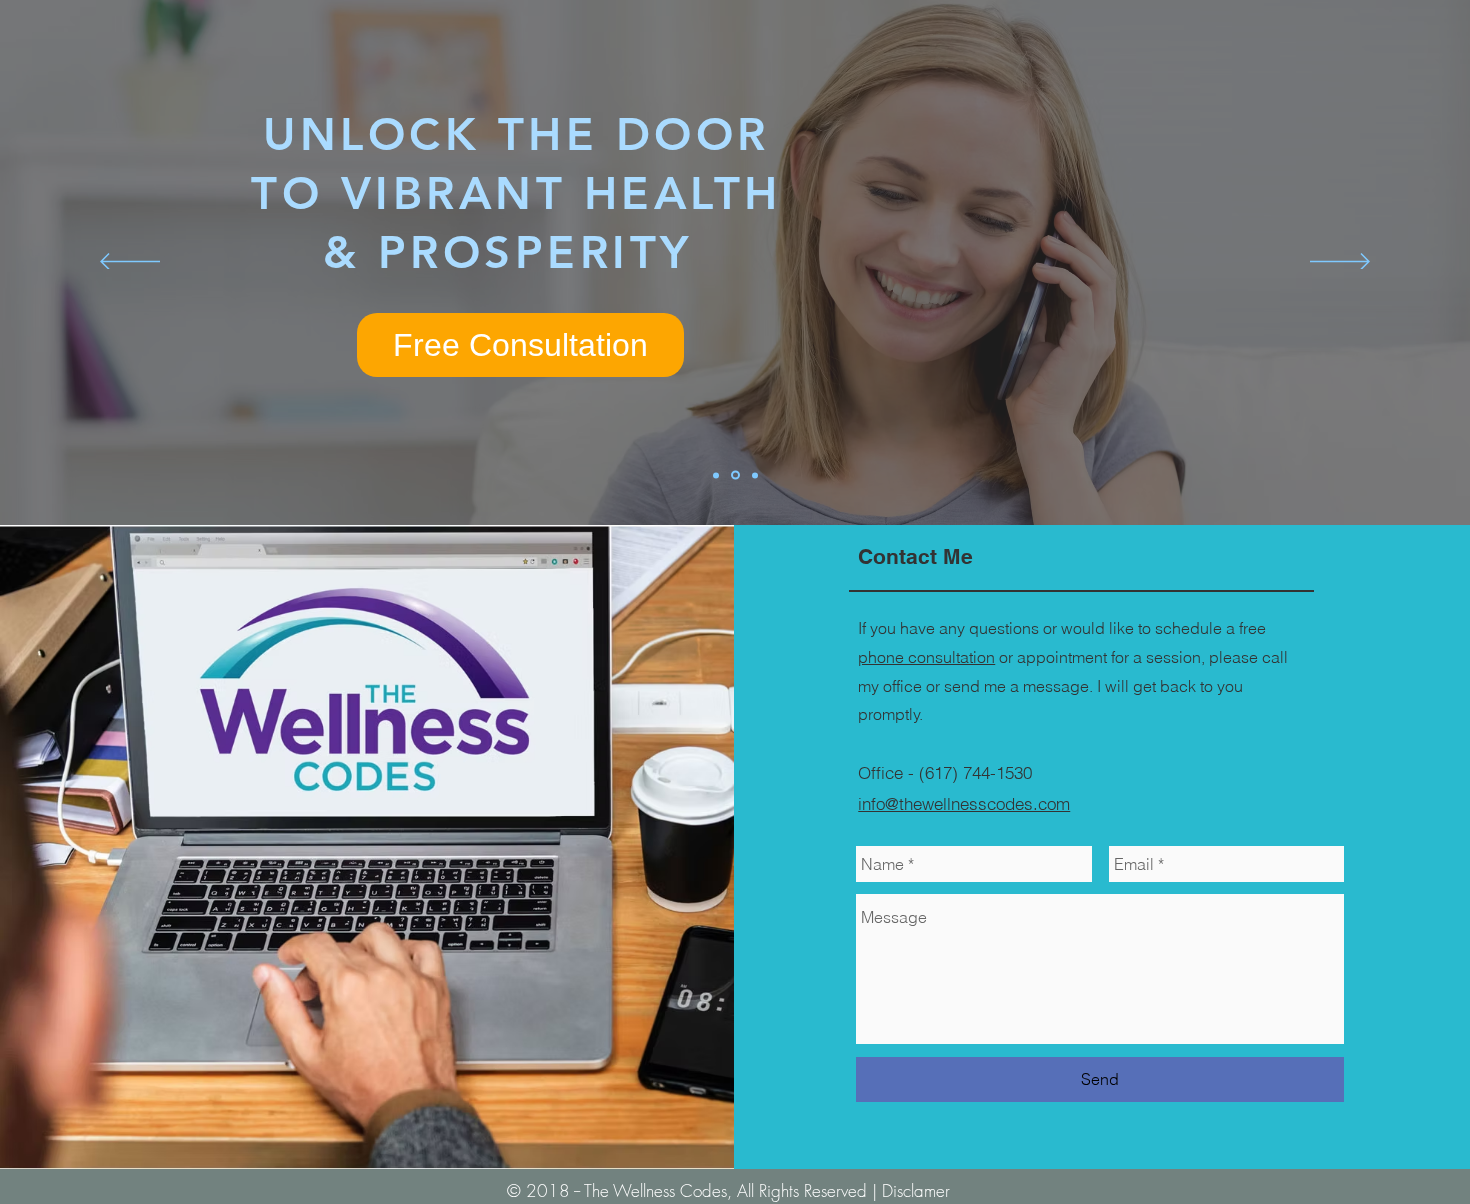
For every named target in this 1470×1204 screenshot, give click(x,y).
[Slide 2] (716, 475)
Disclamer (916, 1190)
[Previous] (130, 263)
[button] (520, 345)
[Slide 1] (735, 475)
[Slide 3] (755, 475)
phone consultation (926, 657)
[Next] (1340, 263)
